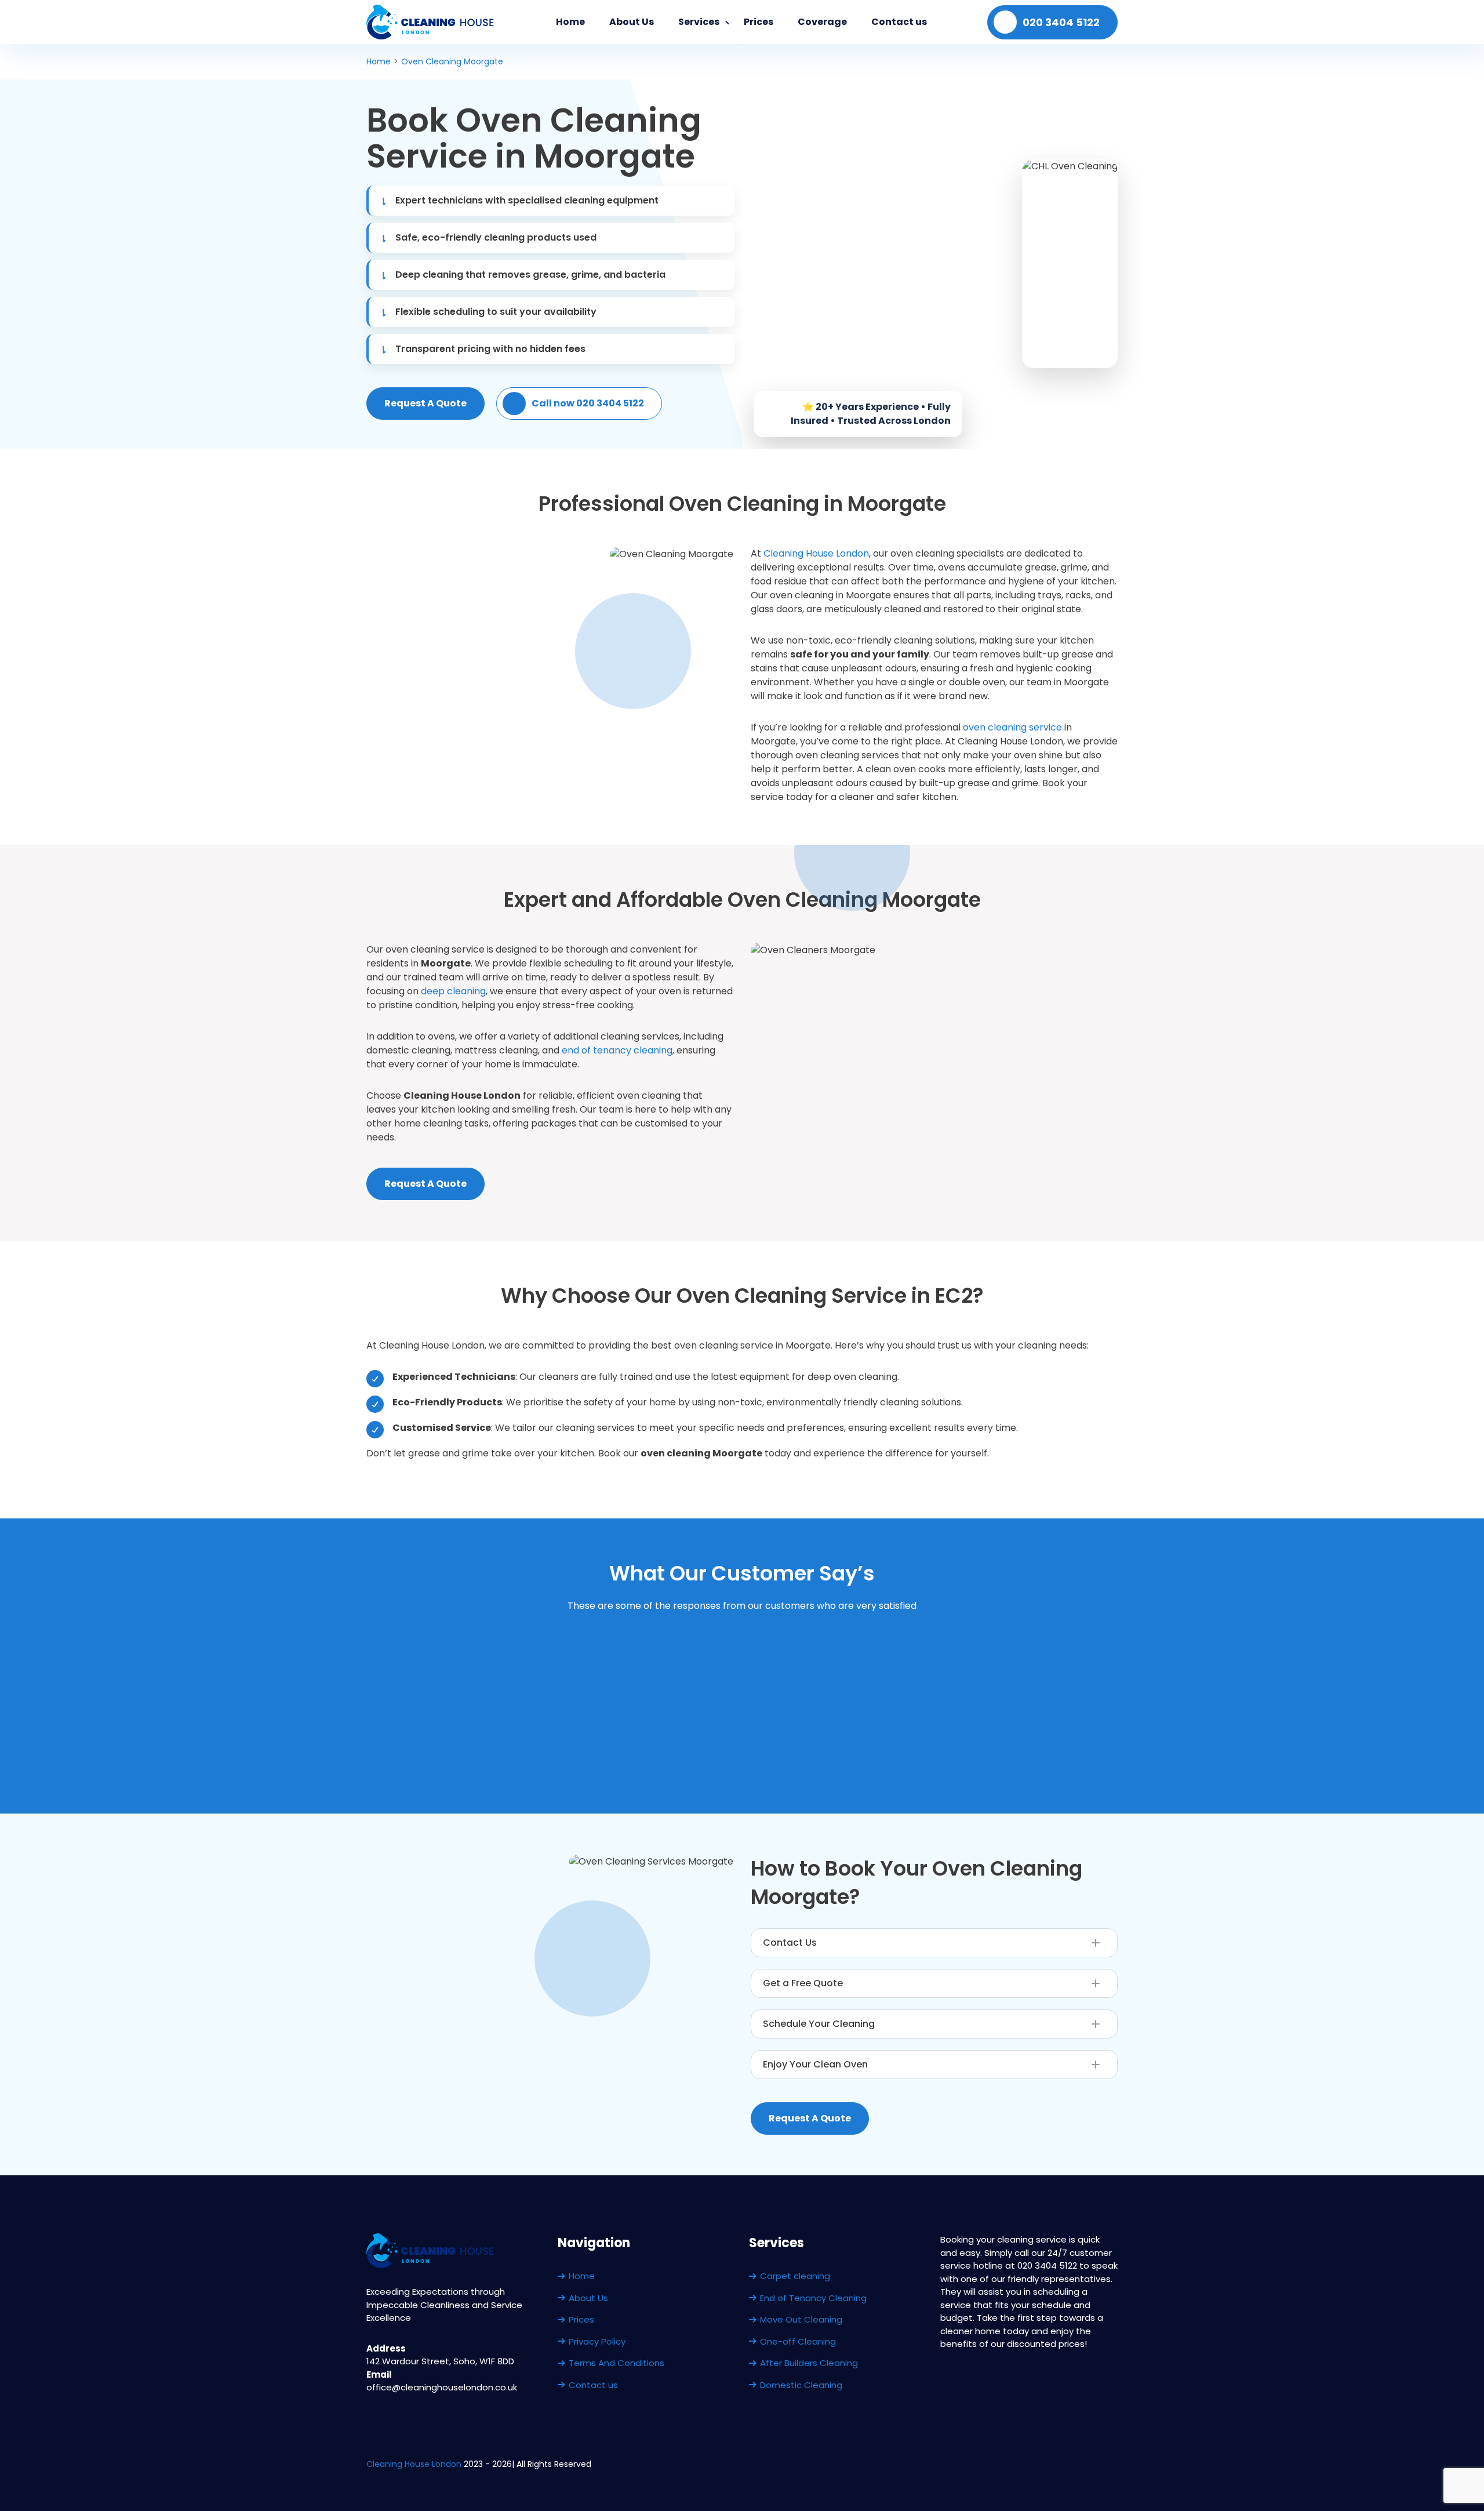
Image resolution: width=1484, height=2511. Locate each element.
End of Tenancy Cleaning (813, 2298)
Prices (759, 22)
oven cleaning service (1012, 727)
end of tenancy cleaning (617, 1050)
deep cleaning (453, 991)
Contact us (899, 22)
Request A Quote (425, 403)
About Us (632, 22)
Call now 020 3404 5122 (588, 403)
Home (570, 22)
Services (699, 22)
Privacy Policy (597, 2341)
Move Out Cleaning (801, 2319)
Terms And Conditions (616, 2363)
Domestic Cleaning (801, 2385)
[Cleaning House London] (431, 22)
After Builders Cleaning (809, 2363)
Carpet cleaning (795, 2276)
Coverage (822, 22)
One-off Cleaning (798, 2341)
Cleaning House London (816, 553)
